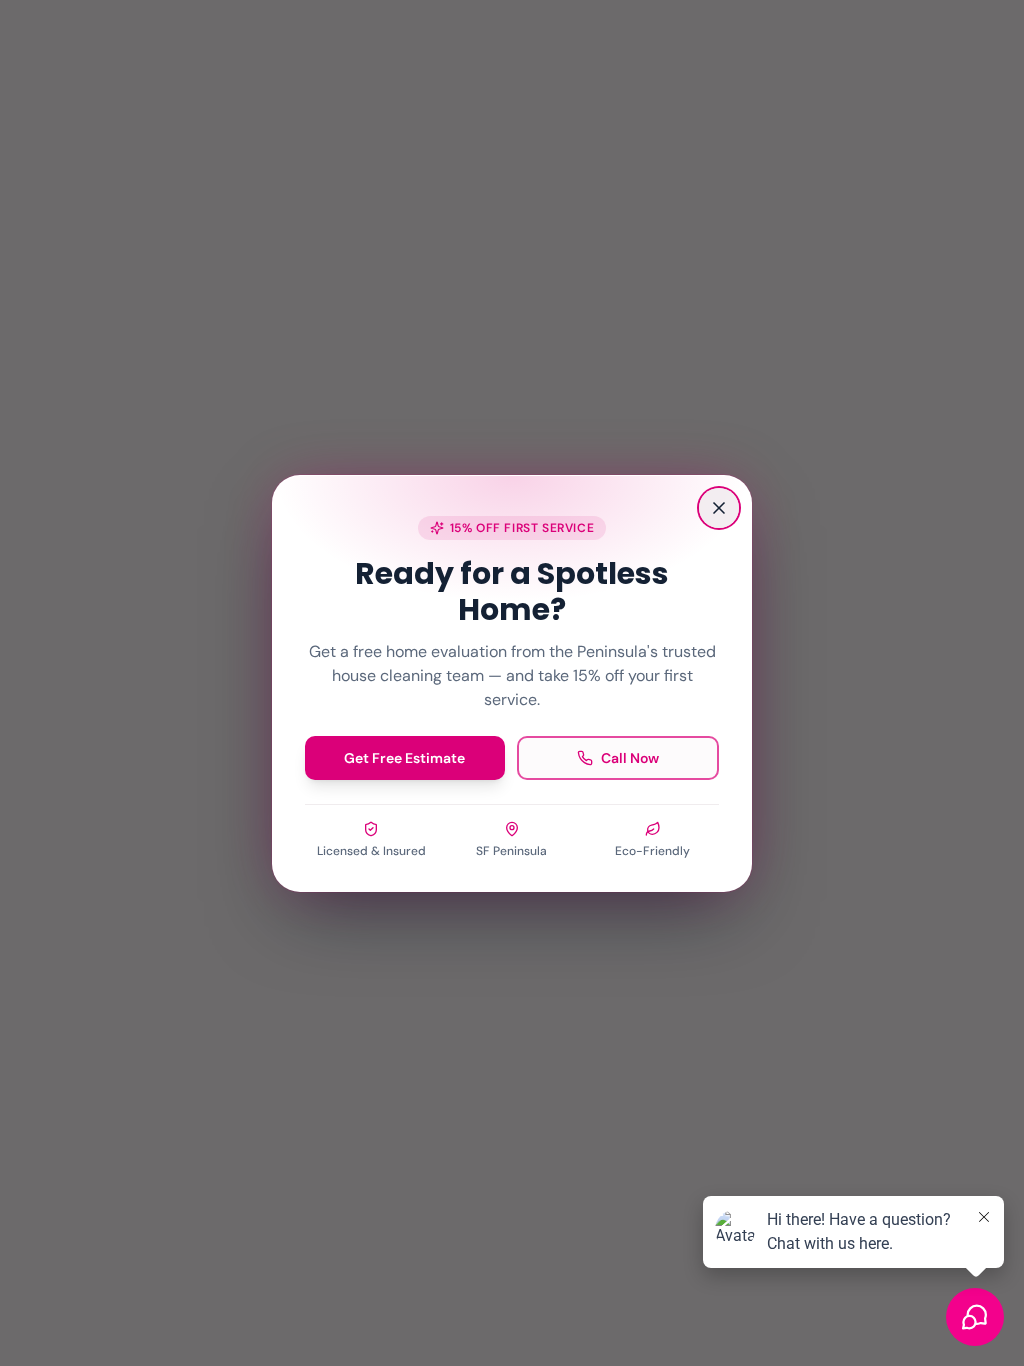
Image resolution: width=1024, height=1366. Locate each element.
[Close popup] (719, 508)
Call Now (630, 758)
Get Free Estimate (404, 758)
